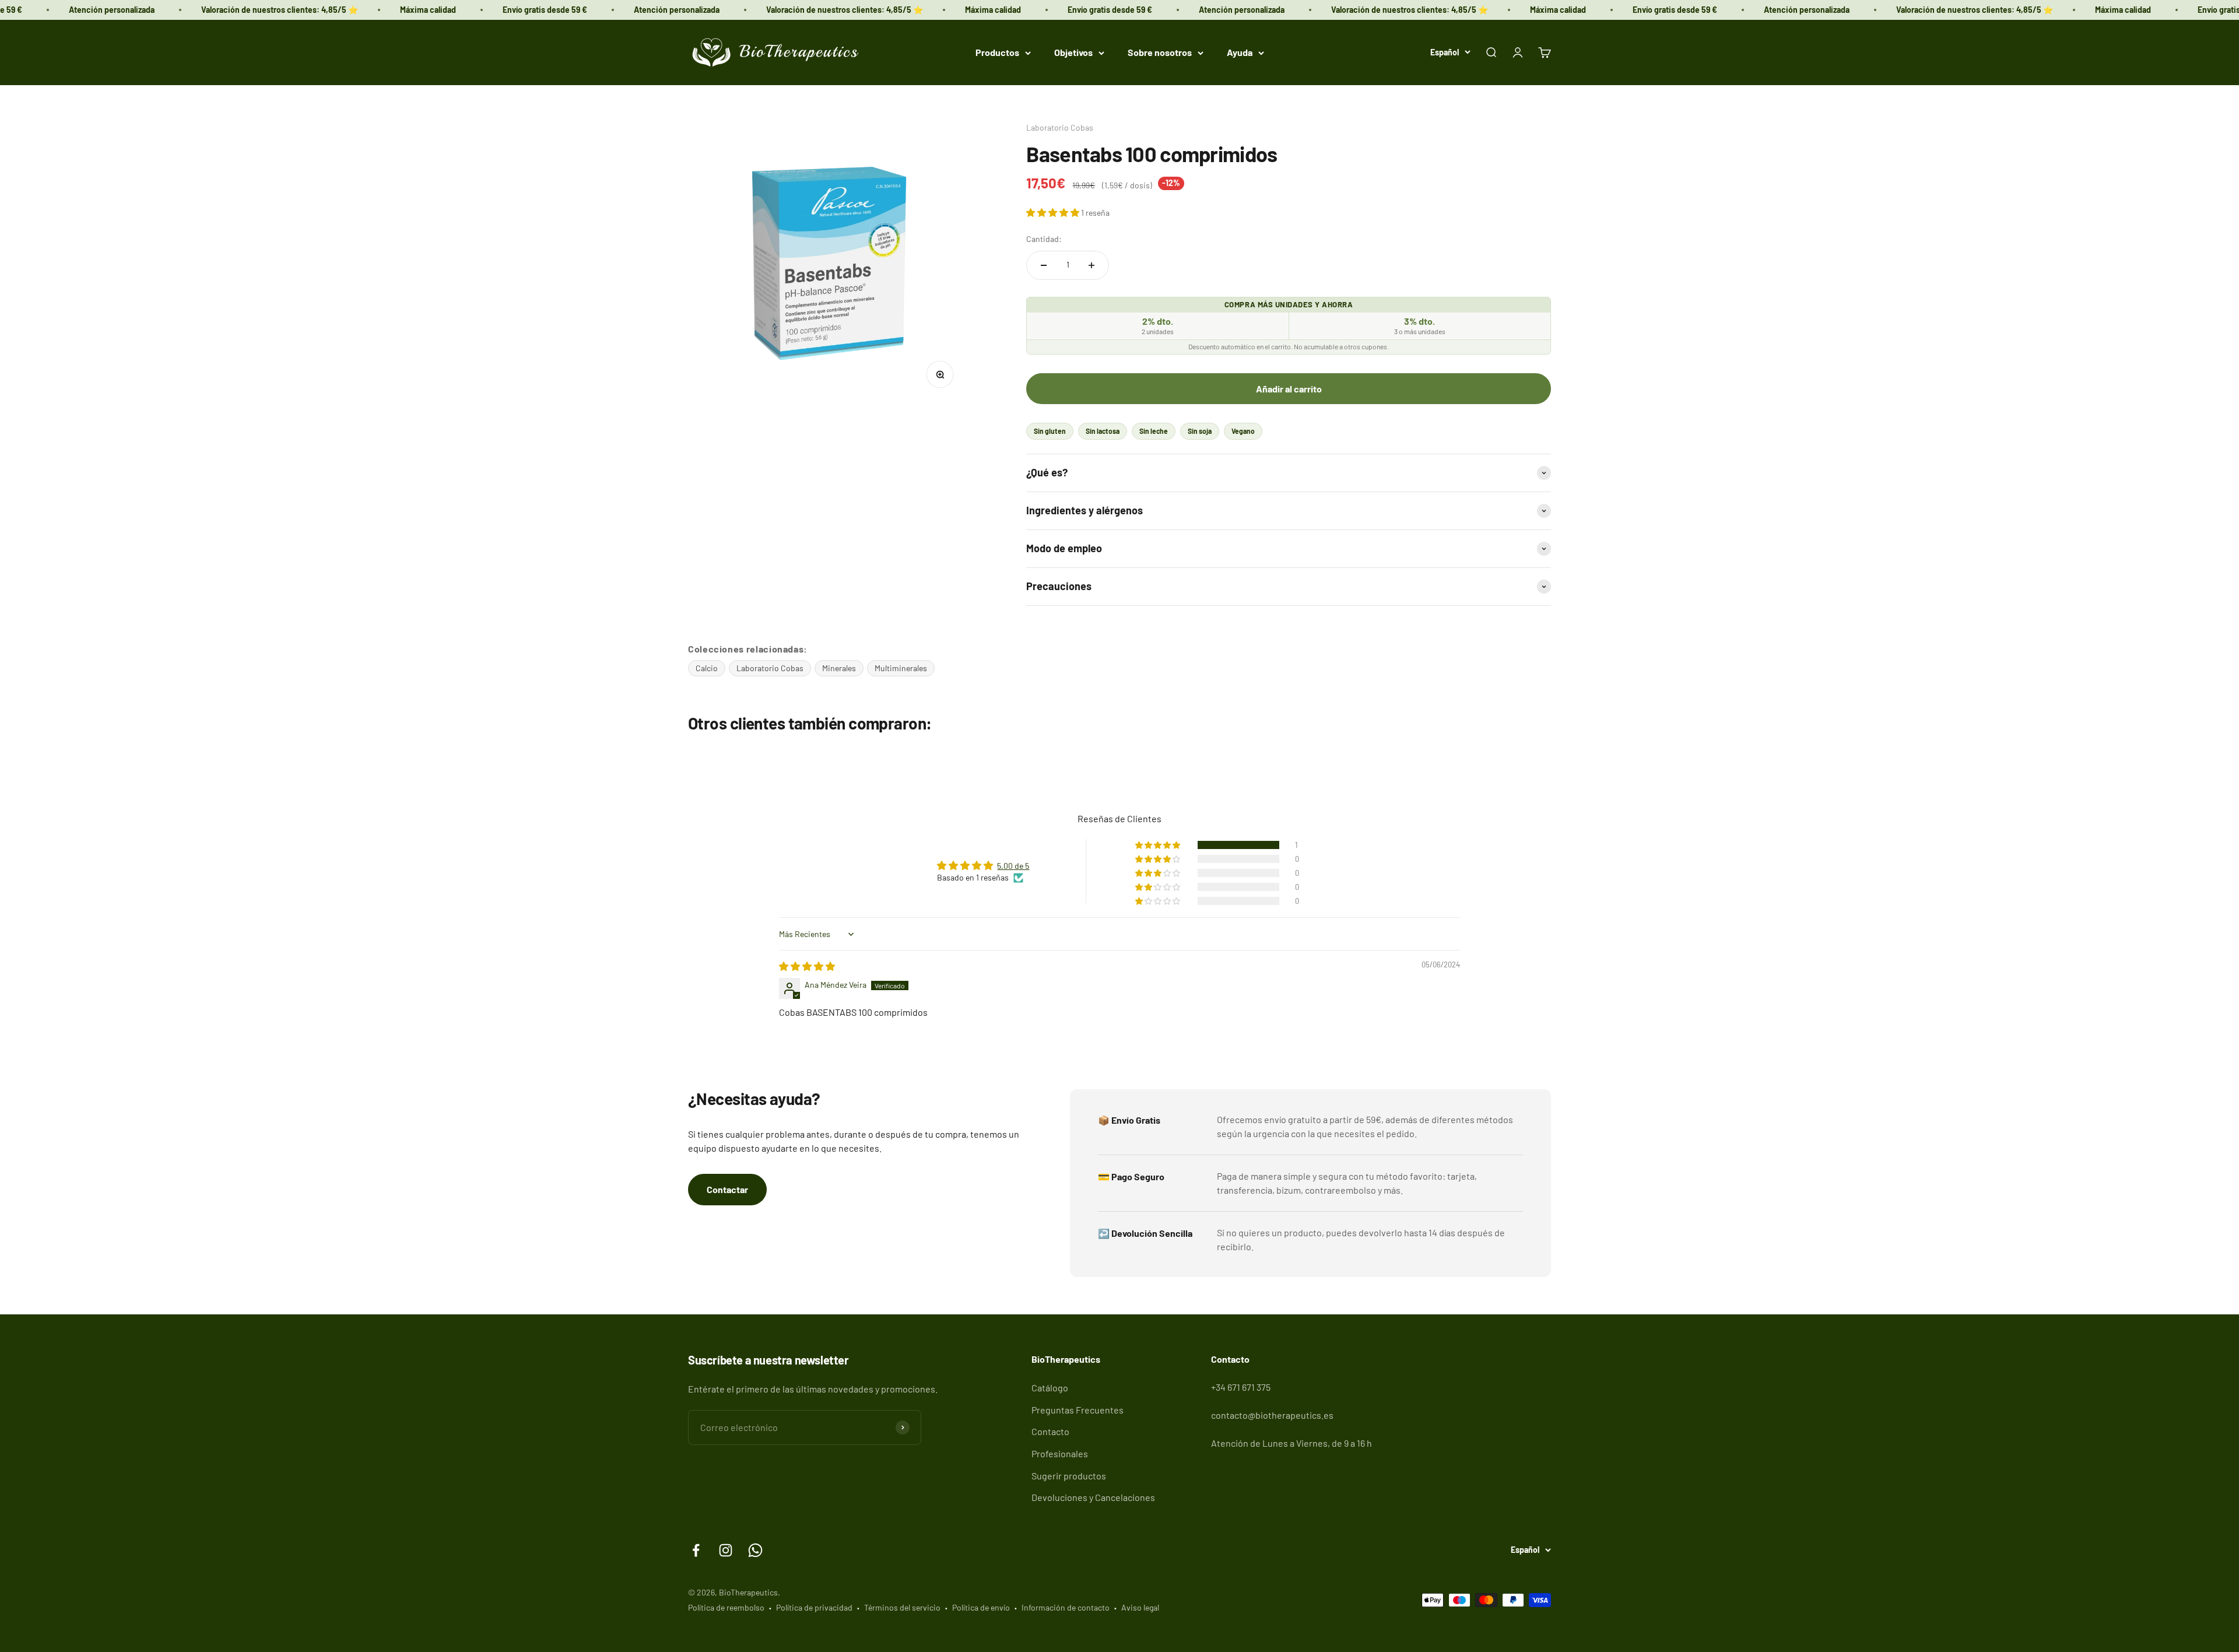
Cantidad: (1044, 239)
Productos (997, 52)
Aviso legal (1140, 1607)
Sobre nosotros (1160, 52)
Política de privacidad (814, 1607)
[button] (1054, 212)
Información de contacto (1066, 1607)
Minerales (839, 668)
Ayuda (1240, 52)
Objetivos (1073, 52)
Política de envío (981, 1607)
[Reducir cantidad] (1044, 265)
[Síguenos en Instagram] (726, 1550)
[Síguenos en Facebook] (696, 1550)
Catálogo (1050, 1388)
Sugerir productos (1069, 1476)
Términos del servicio (902, 1607)
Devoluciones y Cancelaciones (1093, 1497)
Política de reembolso (726, 1607)
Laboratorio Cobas (1060, 127)
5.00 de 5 (1013, 866)
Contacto (1050, 1431)
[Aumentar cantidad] (1092, 265)
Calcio (707, 668)
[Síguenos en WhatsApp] (755, 1550)
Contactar (727, 1189)
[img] (807, 966)
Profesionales (1060, 1453)
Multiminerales (901, 668)
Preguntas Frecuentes (1078, 1410)
